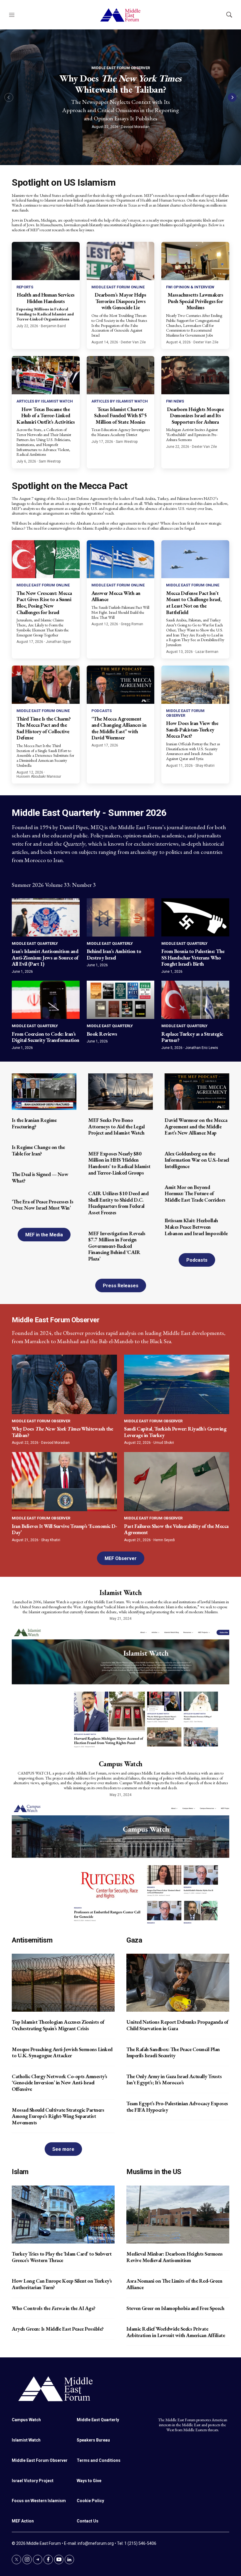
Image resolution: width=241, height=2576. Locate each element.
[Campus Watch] (120, 1863)
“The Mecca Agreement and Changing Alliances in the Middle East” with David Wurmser (119, 728)
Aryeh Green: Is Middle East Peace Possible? (58, 2329)
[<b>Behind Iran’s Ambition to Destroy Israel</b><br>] (121, 917)
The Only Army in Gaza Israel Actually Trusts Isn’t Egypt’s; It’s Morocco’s (174, 2079)
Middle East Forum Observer (121, 68)
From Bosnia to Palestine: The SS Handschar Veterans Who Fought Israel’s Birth (193, 957)
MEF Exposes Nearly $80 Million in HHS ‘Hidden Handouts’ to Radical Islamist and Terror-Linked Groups (119, 1163)
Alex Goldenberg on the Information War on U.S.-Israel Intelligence (197, 1160)
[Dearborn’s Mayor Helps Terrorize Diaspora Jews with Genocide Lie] (121, 261)
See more (63, 2149)
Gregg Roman (132, 624)
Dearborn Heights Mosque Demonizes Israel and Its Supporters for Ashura (195, 415)
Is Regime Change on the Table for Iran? (38, 1150)
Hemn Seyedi (164, 1540)
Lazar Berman (207, 652)
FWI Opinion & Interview (190, 287)
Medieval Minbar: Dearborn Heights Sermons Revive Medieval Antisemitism (175, 2257)
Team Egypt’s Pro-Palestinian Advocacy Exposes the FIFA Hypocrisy (177, 2107)
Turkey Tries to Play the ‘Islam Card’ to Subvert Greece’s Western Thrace (62, 2257)
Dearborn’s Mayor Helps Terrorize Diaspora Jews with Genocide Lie (120, 301)
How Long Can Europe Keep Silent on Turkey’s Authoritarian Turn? (62, 2284)
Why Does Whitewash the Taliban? (120, 84)
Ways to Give (89, 2481)
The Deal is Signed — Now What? (40, 1177)
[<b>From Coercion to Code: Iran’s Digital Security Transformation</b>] (46, 1000)
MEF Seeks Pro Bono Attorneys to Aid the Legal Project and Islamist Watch (116, 1126)
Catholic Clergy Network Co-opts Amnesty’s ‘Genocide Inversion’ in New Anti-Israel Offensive (60, 2083)
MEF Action (23, 2521)
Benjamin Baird (53, 326)
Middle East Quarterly (35, 943)
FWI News (175, 401)
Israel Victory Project (33, 2481)
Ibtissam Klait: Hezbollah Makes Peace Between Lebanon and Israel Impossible (196, 1227)
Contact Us (88, 2521)
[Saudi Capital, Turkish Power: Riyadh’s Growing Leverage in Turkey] (177, 1384)
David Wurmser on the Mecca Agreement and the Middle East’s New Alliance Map (196, 1126)
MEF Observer (121, 1558)
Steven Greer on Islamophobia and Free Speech (175, 2308)
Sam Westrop (50, 461)
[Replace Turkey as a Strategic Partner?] (195, 1000)
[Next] (232, 97)
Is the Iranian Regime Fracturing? (34, 1123)
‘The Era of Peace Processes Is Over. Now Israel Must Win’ (42, 1205)
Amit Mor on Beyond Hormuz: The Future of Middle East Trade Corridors (195, 1193)
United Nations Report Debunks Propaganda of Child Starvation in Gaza (177, 2025)
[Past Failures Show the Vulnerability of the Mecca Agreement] (177, 1482)
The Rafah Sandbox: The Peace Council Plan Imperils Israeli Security (173, 2052)
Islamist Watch (120, 1593)
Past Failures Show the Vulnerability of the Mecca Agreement (176, 1529)
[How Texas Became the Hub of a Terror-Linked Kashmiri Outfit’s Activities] (46, 375)
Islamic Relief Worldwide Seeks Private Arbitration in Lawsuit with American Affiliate (176, 2332)
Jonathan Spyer (58, 642)
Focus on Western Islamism (39, 2501)
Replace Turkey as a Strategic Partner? (192, 1037)
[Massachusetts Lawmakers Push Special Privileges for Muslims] (195, 261)
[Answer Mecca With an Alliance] (121, 559)
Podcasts (102, 711)
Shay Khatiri (205, 766)
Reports (25, 287)
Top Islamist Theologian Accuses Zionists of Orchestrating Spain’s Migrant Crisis (58, 2025)
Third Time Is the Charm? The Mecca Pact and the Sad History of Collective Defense (43, 728)
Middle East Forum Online (118, 287)
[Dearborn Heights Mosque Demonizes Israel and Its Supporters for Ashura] (195, 375)
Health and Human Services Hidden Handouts (46, 298)
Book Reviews (102, 1034)
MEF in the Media (44, 1235)
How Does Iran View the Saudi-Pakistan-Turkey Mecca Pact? (192, 729)
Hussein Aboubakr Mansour (39, 776)
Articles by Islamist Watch (45, 401)
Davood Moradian (135, 127)
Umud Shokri (164, 1443)
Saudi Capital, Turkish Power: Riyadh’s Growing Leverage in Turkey (175, 1432)
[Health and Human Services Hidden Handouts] (46, 261)
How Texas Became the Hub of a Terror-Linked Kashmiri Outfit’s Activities (46, 415)
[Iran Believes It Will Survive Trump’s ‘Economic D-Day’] (64, 1482)
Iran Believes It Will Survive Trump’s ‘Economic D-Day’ (64, 1529)
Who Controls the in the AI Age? (54, 2308)
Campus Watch (121, 1764)
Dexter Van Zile (133, 342)
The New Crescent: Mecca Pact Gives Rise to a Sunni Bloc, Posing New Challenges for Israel (44, 603)
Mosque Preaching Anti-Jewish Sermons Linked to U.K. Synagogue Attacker (62, 2052)
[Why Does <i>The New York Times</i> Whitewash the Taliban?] (64, 1384)
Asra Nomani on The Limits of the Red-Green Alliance (174, 2284)
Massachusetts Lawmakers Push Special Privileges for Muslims (195, 301)
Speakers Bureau (93, 2440)
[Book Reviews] (121, 1000)
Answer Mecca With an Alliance (116, 596)
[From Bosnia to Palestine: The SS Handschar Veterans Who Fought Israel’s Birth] (195, 917)
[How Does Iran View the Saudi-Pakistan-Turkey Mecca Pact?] (195, 685)
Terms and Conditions (99, 2460)
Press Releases (121, 1286)
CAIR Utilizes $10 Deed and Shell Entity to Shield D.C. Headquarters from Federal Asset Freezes (118, 1203)
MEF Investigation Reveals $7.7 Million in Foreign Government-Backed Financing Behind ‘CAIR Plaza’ (117, 1246)
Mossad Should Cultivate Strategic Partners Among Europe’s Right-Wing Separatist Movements (58, 2116)
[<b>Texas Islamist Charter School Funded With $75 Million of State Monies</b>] (121, 375)
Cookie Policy (90, 2501)
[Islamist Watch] (120, 1687)
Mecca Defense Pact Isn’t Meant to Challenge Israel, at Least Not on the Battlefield (194, 603)
